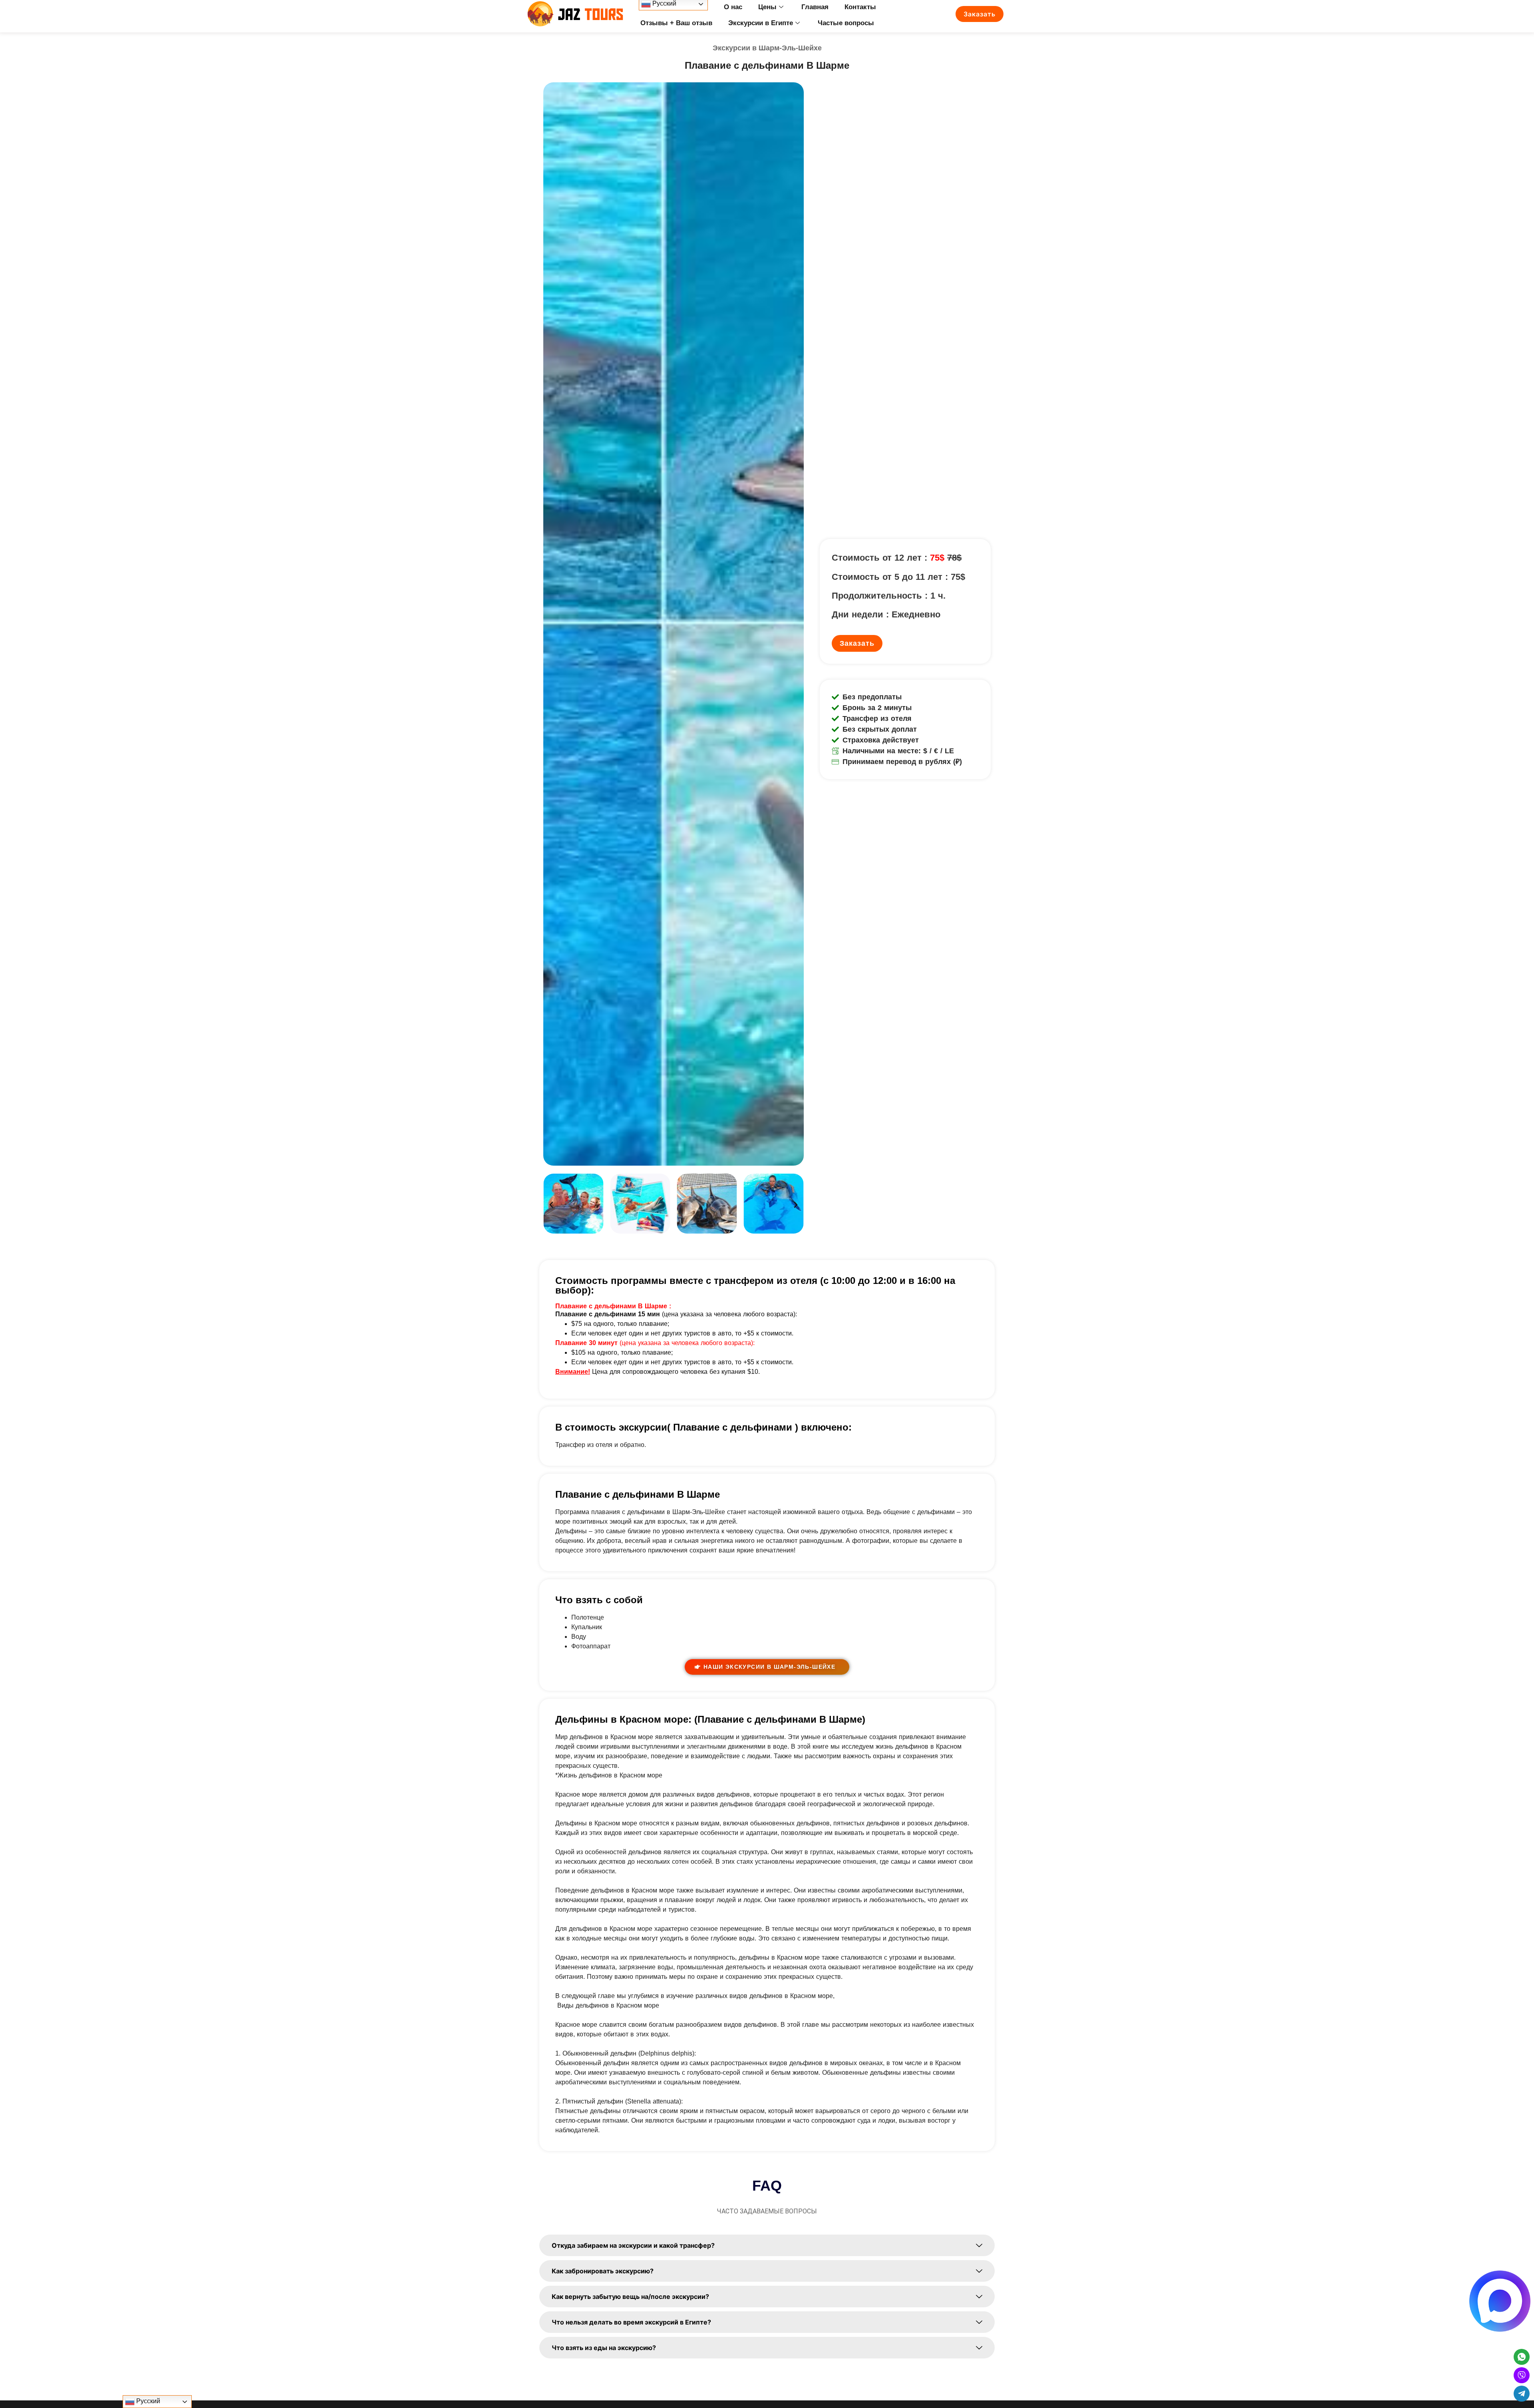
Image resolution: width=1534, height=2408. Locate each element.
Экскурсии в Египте (761, 23)
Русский (147, 2401)
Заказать (980, 14)
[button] (551, 1205)
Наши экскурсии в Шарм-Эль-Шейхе (769, 1667)
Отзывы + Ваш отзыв (676, 23)
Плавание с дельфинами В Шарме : (613, 1306)
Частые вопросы (846, 23)
